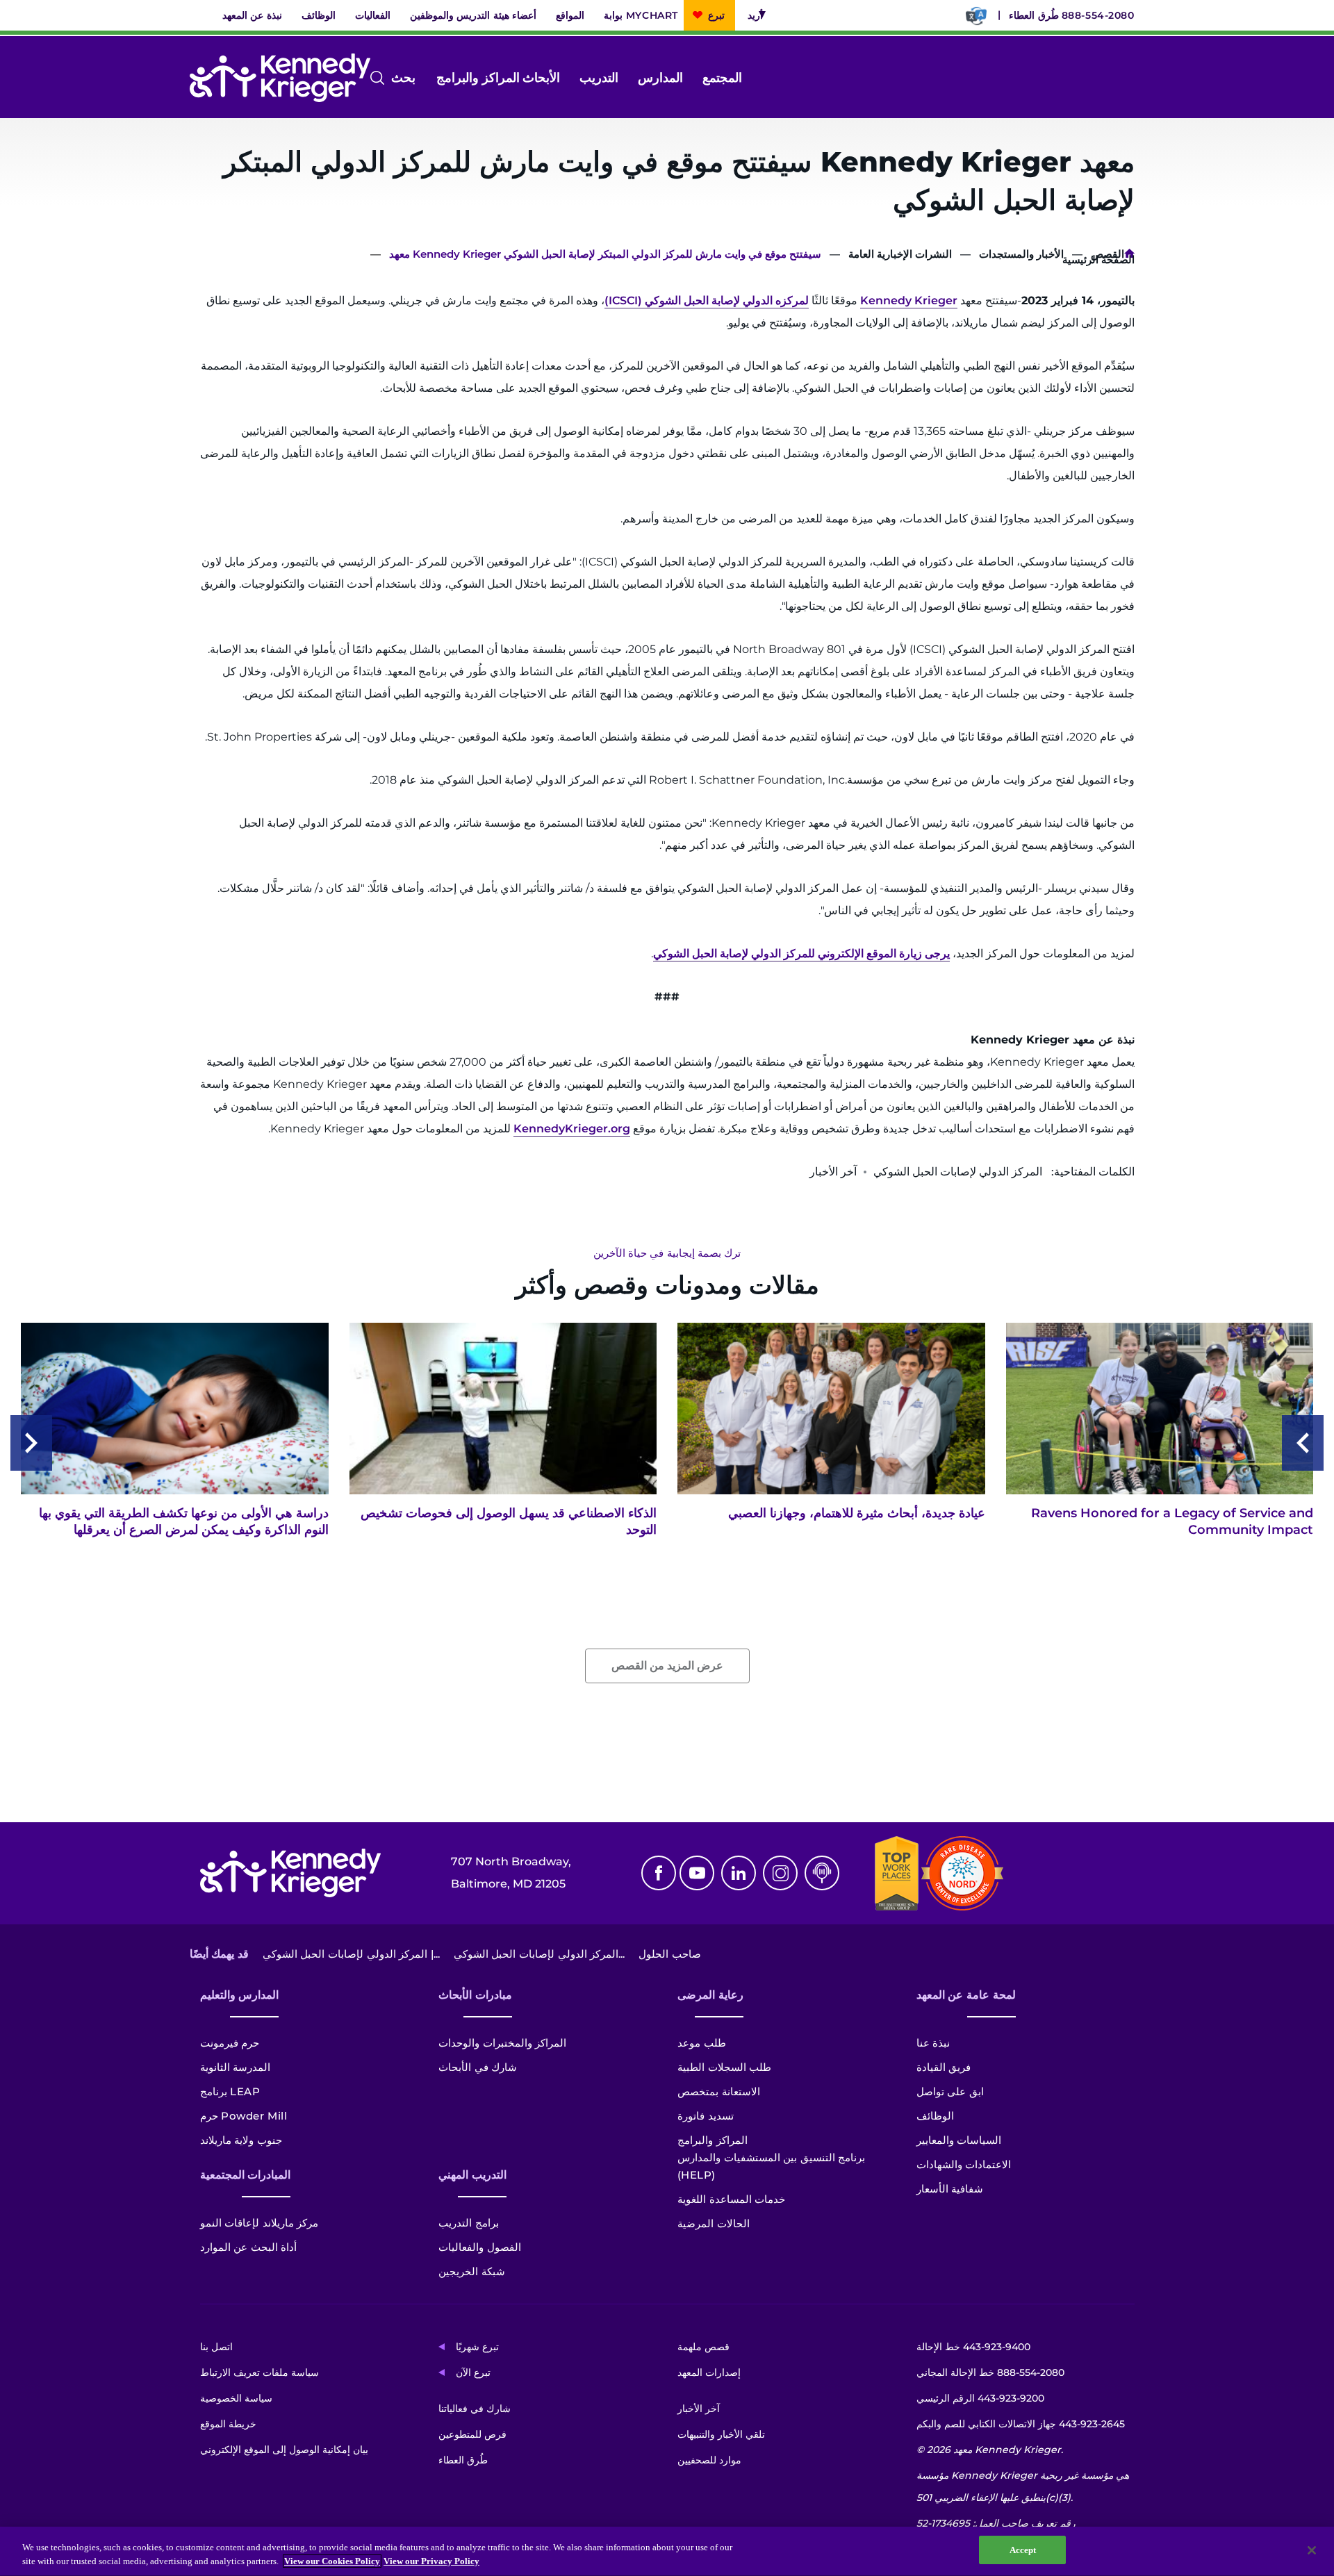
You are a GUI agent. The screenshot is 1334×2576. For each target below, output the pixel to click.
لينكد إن (739, 1873)
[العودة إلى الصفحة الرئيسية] (280, 78)
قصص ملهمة (703, 2347)
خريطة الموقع (228, 2424)
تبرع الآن (473, 2372)
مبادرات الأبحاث (475, 1995)
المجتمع (722, 78)
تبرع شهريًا (477, 2347)
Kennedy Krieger (909, 300)
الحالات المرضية (714, 2223)
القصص (1107, 254)
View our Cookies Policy (332, 2561)
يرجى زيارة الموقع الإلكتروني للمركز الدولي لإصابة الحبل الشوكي (801, 953)
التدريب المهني (472, 2175)
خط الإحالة (973, 2347)
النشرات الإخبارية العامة (900, 254)
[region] (667, 2551)
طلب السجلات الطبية (724, 2067)
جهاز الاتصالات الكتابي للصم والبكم (1021, 2424)
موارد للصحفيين (709, 2460)
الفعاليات (373, 15)
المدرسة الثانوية (236, 2067)
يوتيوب (697, 1873)
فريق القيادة (944, 2067)
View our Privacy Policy (431, 2561)
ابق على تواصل (950, 2091)
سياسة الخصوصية (236, 2398)
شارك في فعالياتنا (475, 2409)
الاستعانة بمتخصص (719, 2091)
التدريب (599, 78)
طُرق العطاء (1034, 15)
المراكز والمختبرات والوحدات (502, 2043)
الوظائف (319, 15)
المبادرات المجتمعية (246, 2175)
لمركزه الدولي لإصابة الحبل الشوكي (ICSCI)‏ (707, 300)
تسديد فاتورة (706, 2116)
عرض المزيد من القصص (667, 1666)
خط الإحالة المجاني (990, 2372)
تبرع (716, 15)
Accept (1023, 2550)
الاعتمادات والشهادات (964, 2164)
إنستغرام (780, 1873)
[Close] (1312, 2550)
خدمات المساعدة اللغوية (731, 2199)
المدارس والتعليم (240, 1995)
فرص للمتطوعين (472, 2434)
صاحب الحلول (670, 1954)
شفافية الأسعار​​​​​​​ (950, 2189)
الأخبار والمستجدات (1021, 254)
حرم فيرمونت (230, 2043)
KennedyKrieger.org (572, 1129)
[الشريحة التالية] (31, 1443)
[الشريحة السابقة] (1303, 1443)
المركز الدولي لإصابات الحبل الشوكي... (539, 1954)
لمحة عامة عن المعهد (966, 1995)
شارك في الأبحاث (478, 2067)
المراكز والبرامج (478, 78)
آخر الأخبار (699, 2409)
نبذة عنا (933, 2043)
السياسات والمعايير (959, 2140)
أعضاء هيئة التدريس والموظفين (474, 15)
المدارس (660, 78)
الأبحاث (541, 78)
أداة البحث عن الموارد (249, 2247)
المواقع (570, 15)
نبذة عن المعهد (252, 15)
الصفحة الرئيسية (1129, 256)
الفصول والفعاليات (480, 2247)
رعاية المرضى (710, 1995)
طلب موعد (702, 2043)
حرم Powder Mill (244, 2116)
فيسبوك (659, 1873)
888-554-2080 (1098, 15)
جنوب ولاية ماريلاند (241, 2140)
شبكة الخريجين (472, 2271)
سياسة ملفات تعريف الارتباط (260, 2372)
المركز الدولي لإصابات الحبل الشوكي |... (351, 1954)
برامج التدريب (469, 2223)
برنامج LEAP (230, 2091)
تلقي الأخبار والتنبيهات (721, 2434)
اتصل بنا (216, 2347)
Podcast (822, 1873)
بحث (414, 79)
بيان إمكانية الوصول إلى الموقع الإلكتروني (284, 2450)
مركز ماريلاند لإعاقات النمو (260, 2223)
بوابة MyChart (641, 15)
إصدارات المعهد (709, 2372)
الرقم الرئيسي (980, 2398)
